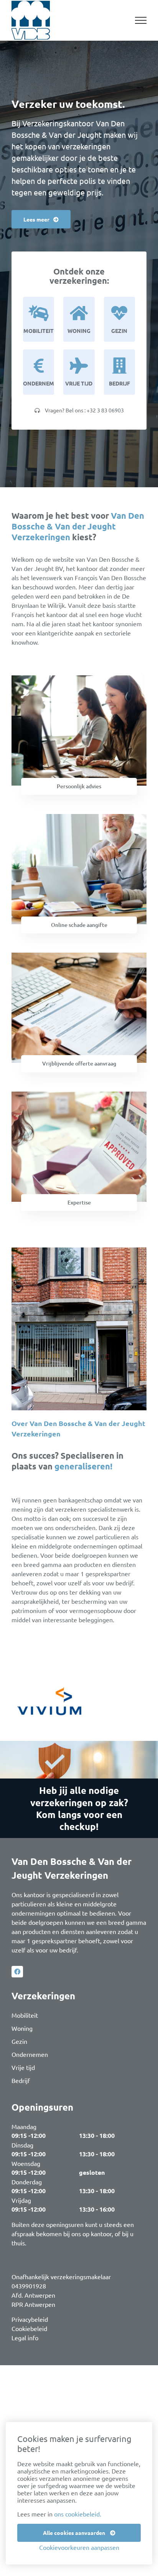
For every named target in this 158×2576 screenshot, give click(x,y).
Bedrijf (21, 2080)
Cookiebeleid (29, 2328)
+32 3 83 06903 (105, 410)
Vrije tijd (23, 2067)
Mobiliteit (25, 2015)
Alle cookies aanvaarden (75, 2533)
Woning (22, 2028)
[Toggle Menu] (141, 20)
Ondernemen (30, 2054)
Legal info (25, 2338)
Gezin (19, 2041)
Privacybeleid (30, 2319)
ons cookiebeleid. (78, 2514)
